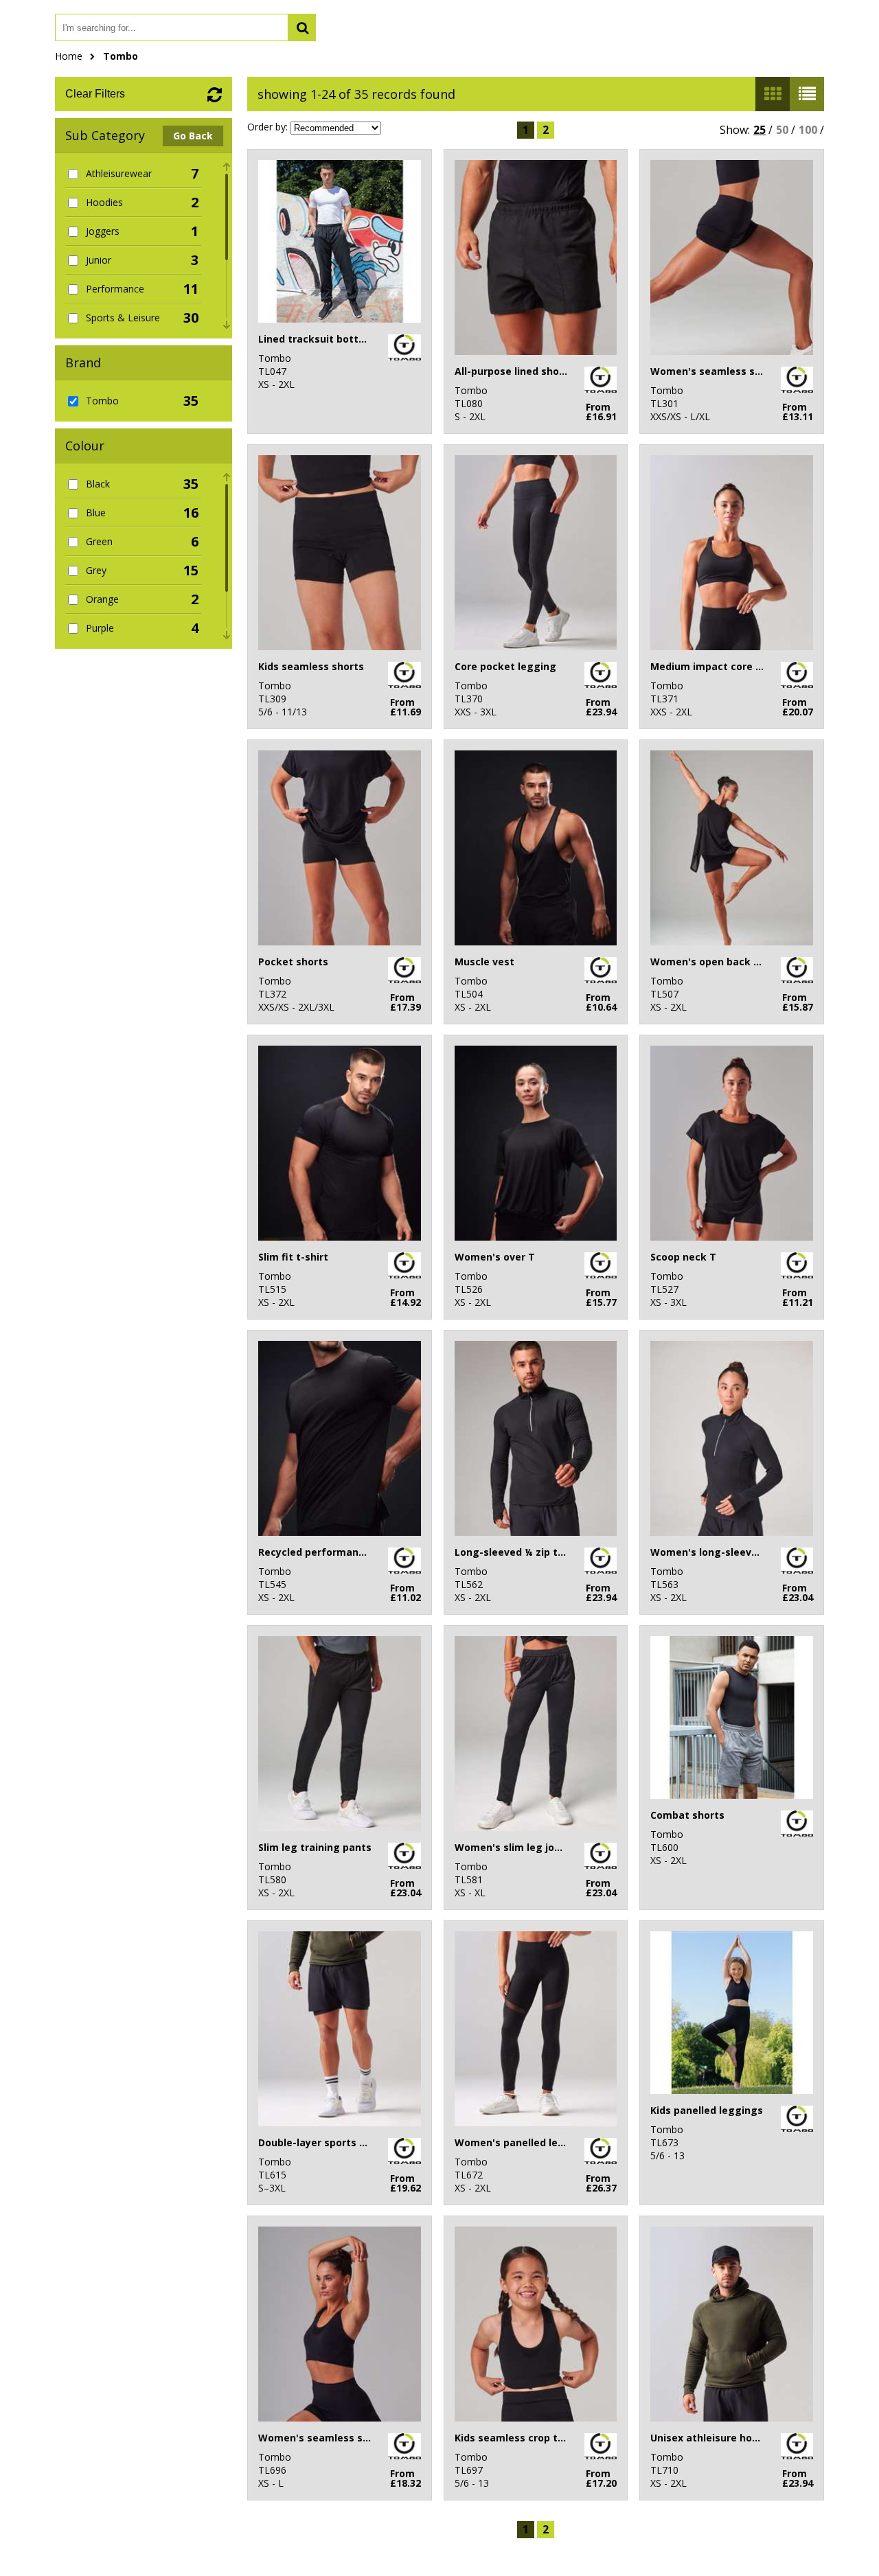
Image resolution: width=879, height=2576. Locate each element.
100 (808, 130)
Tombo (121, 56)
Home (69, 56)
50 (782, 130)
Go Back (193, 136)
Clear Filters (95, 94)
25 (760, 130)
